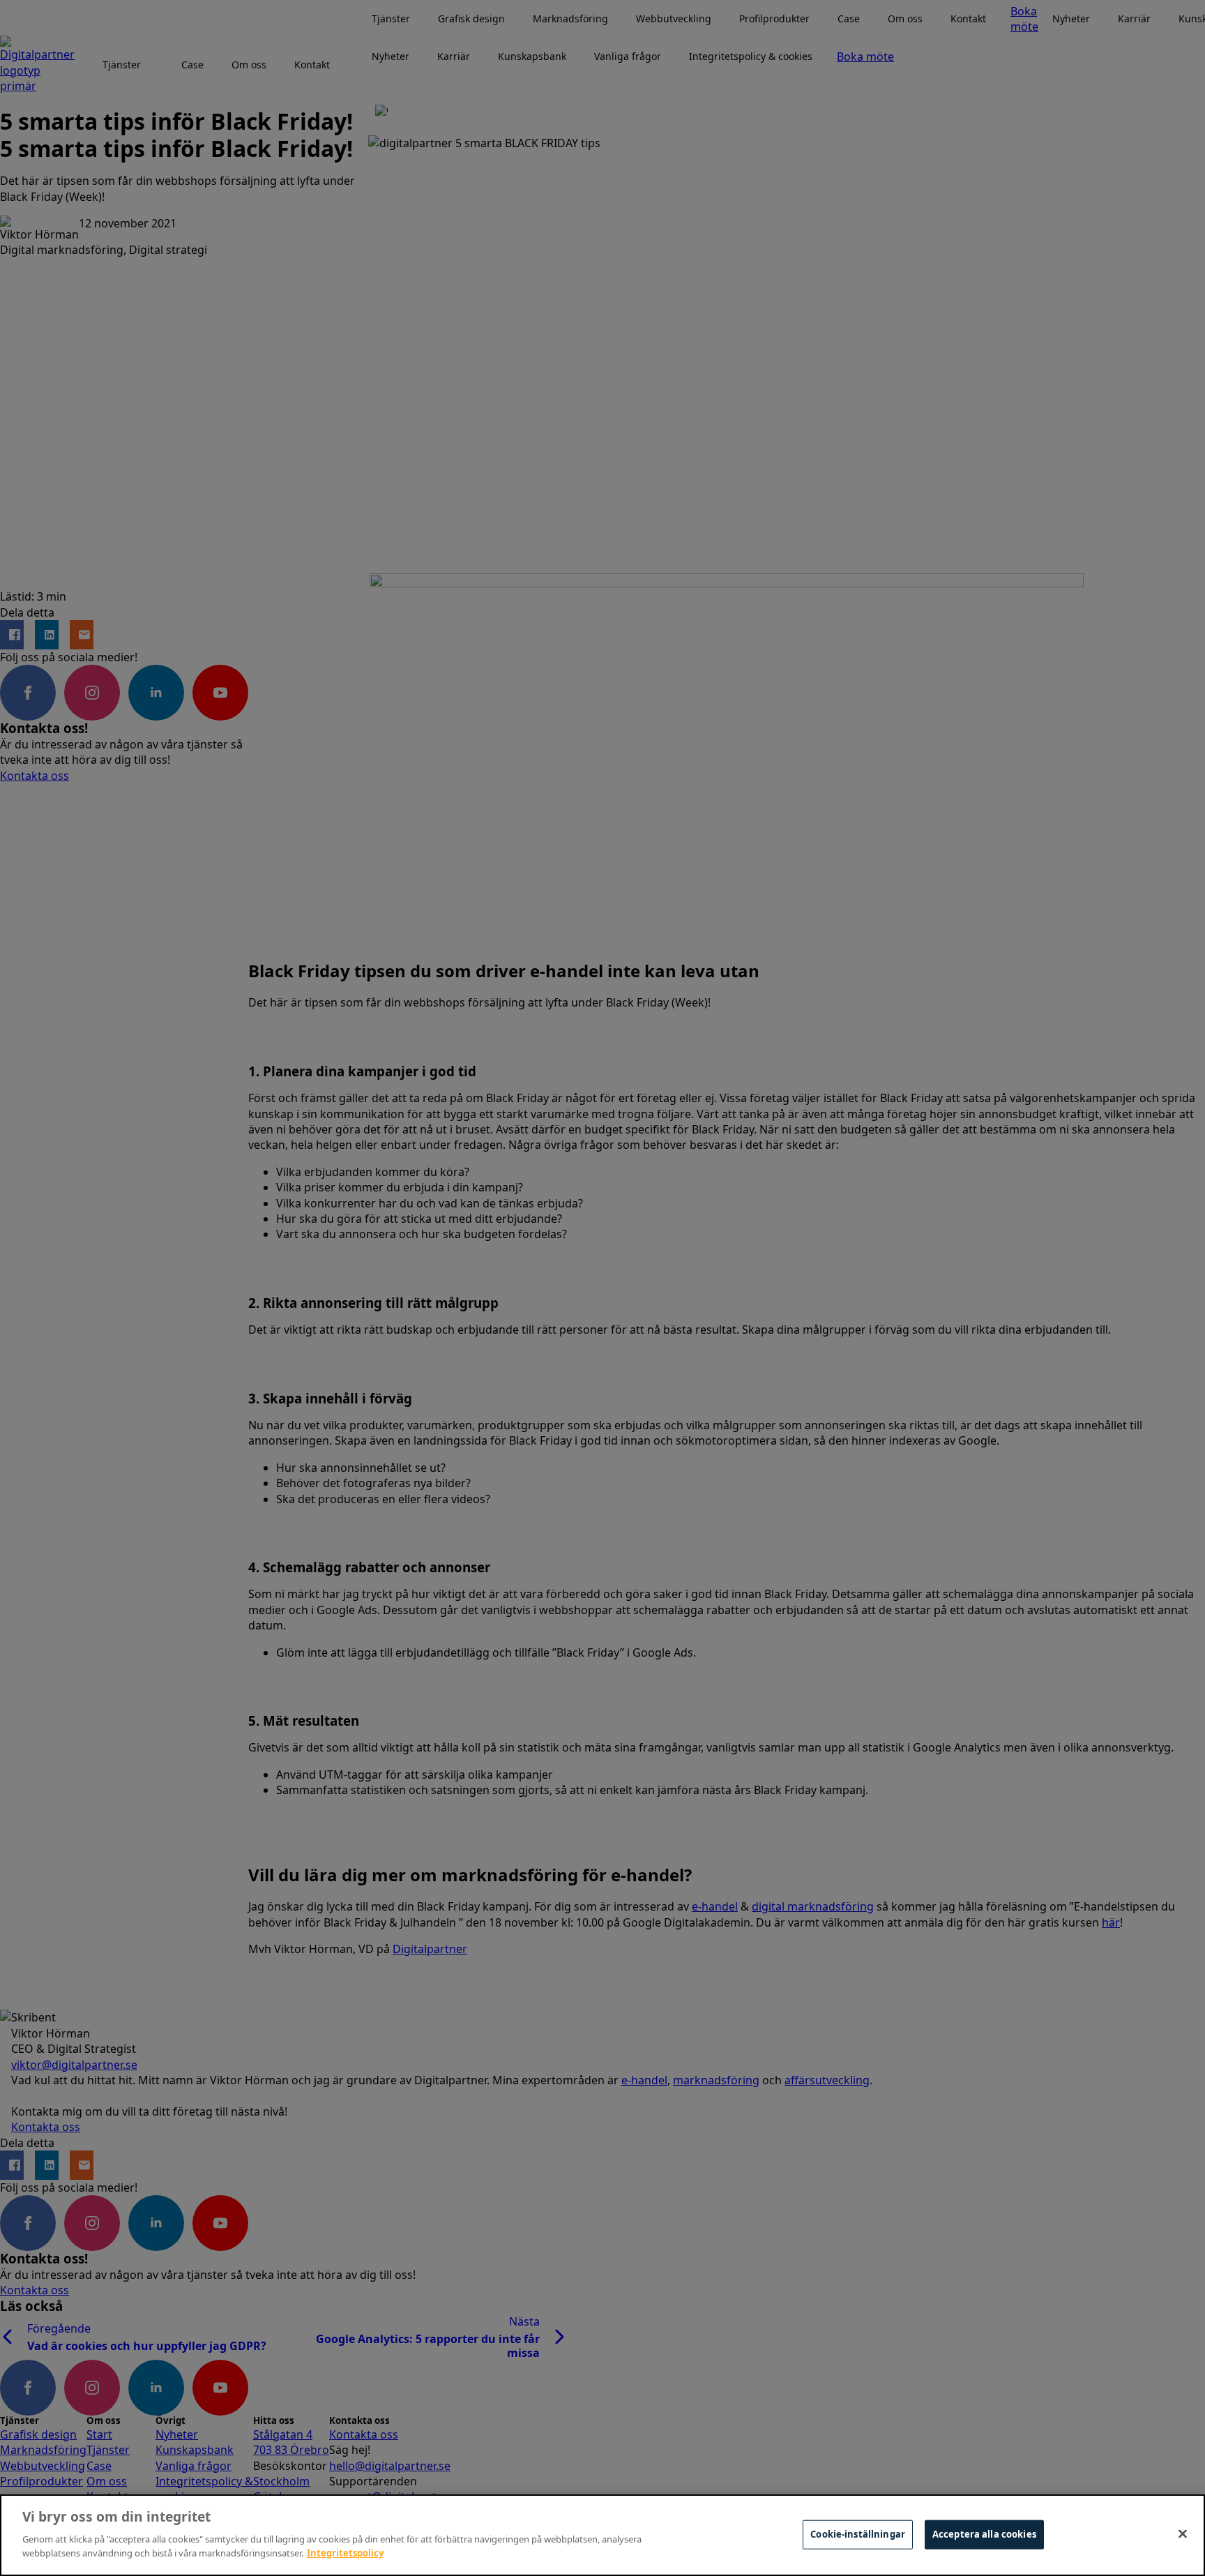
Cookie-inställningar (858, 2533)
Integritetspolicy (345, 2552)
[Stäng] (1183, 2533)
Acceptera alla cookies (984, 2533)
